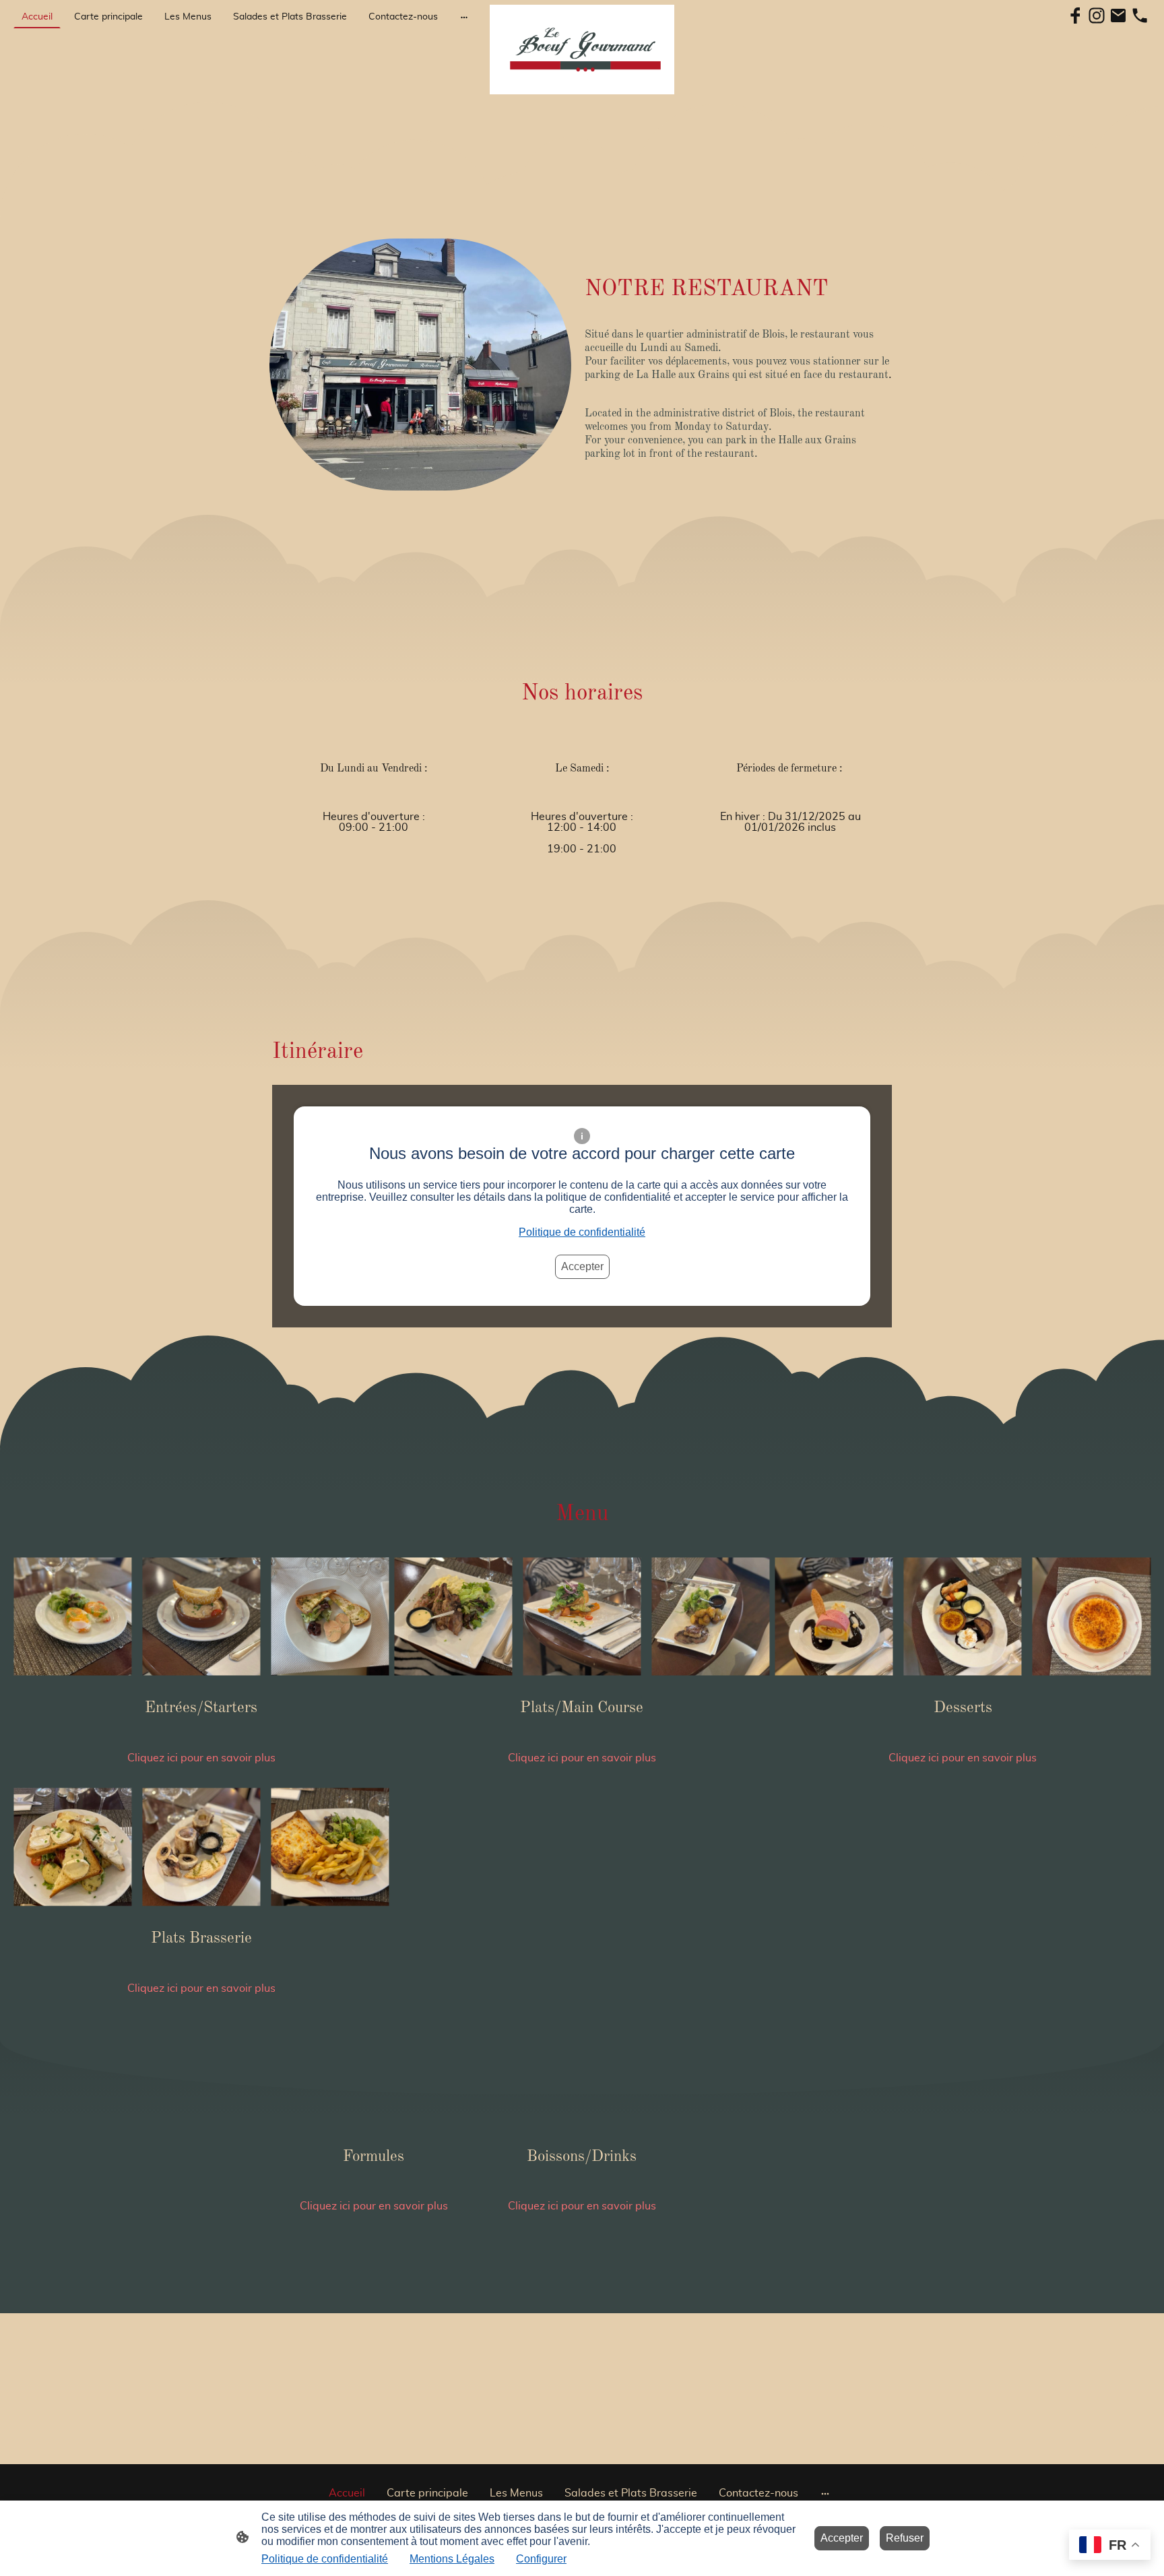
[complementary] (1110, 2546)
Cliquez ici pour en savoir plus (201, 1758)
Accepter (582, 1266)
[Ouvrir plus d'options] (464, 17)
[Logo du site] (582, 50)
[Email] (1118, 15)
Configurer (541, 2559)
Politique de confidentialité (582, 1232)
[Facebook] (1075, 15)
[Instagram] (1097, 15)
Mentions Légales (452, 2559)
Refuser (905, 2538)
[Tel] (1140, 15)
